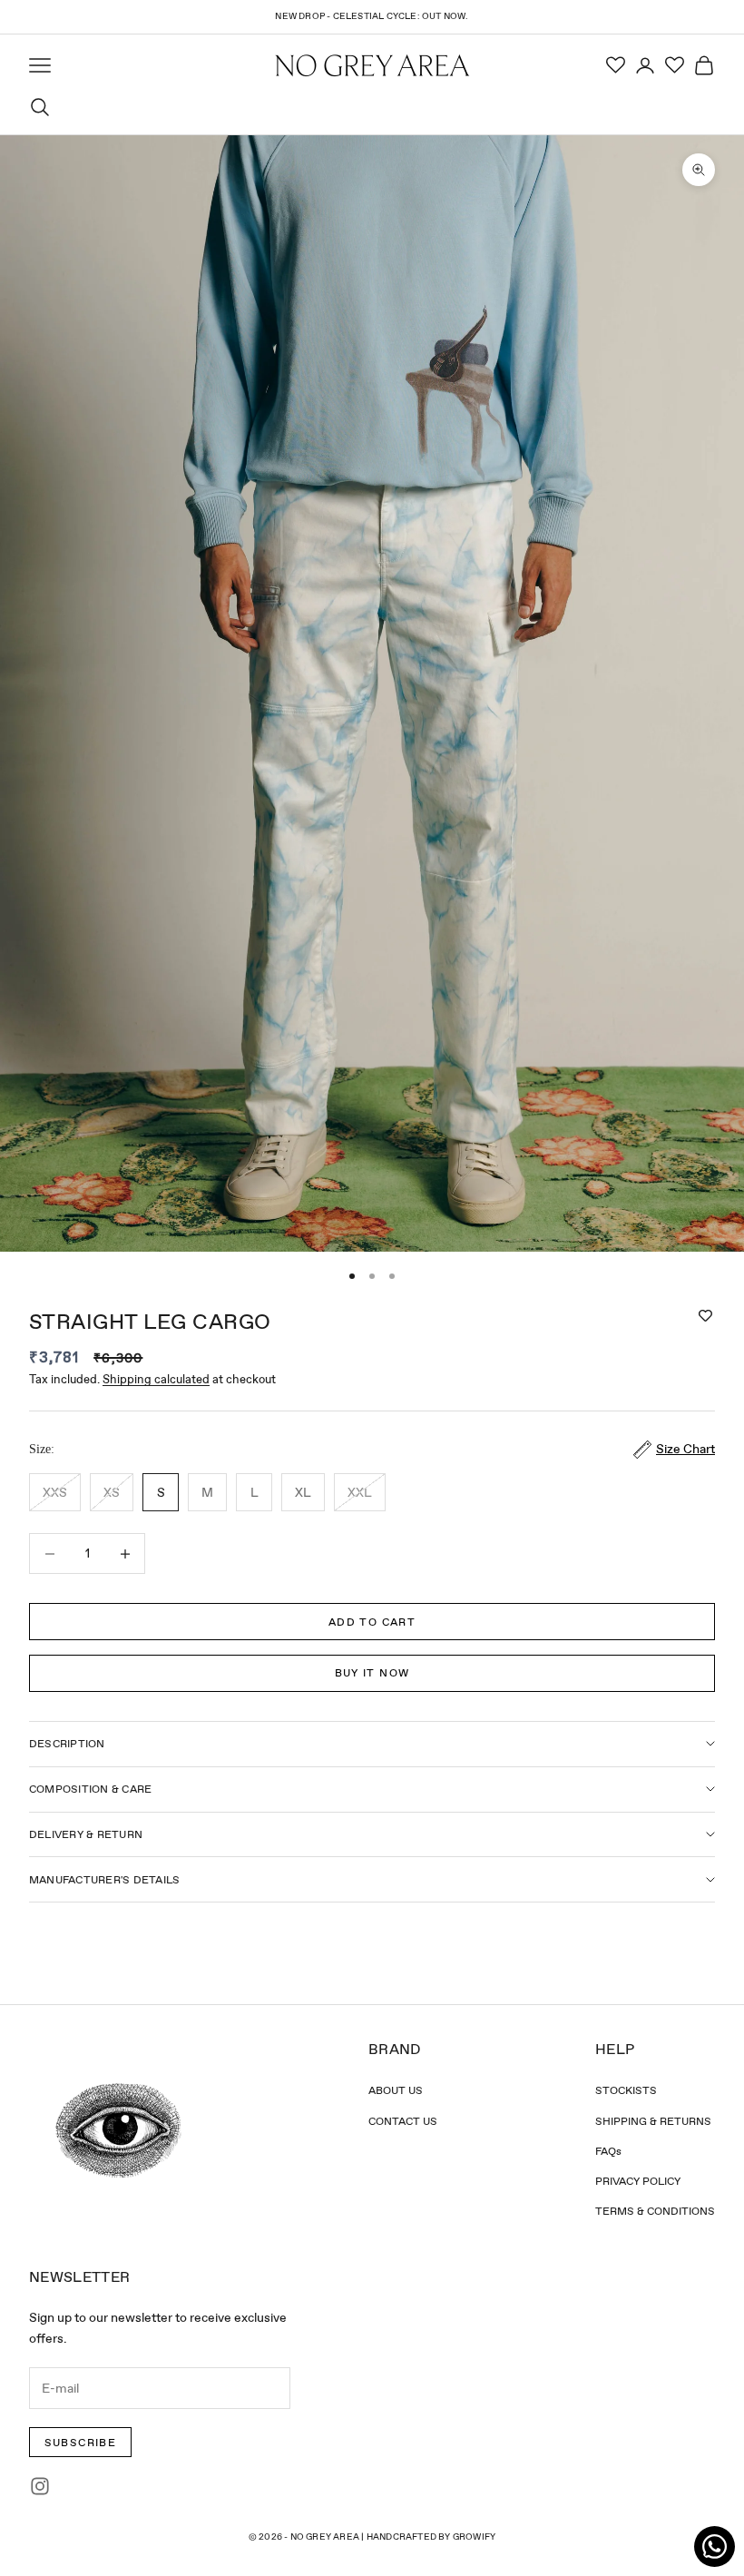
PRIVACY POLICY (638, 2181)
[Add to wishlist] (705, 1316)
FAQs (608, 2151)
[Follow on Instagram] (40, 2486)
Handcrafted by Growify (431, 2537)
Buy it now (372, 1673)
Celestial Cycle (375, 16)
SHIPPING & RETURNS (653, 2121)
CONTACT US (403, 2121)
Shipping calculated (156, 1379)
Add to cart (372, 1622)
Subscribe (81, 2443)
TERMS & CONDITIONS (655, 2211)
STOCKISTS (626, 2090)
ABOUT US (396, 2090)
